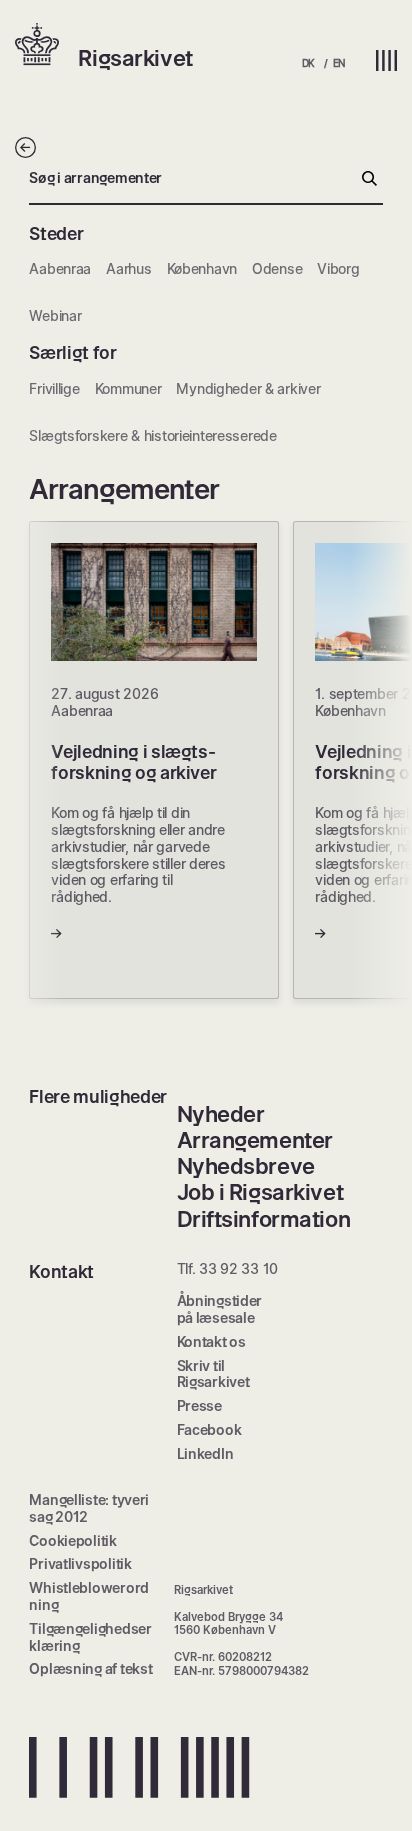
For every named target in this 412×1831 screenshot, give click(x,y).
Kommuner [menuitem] (128, 388)
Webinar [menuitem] (55, 315)
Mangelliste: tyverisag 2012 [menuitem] (89, 1508)
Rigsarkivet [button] (135, 58)
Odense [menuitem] (277, 268)
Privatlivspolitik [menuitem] (80, 1563)
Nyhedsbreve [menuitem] (246, 1166)
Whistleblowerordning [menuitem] (89, 1596)
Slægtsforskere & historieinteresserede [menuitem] (152, 435)
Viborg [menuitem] (338, 268)
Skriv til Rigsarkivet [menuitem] (213, 1374)
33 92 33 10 (238, 1268)
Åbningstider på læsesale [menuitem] (220, 1309)
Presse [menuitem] (199, 1405)
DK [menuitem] (308, 63)
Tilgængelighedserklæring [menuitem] (90, 1637)
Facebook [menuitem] (209, 1429)
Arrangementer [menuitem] (255, 1140)
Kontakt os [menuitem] (211, 1341)
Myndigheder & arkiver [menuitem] (248, 388)
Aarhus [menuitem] (128, 268)
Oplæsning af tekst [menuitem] (90, 1668)
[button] (47, 46)
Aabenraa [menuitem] (60, 268)
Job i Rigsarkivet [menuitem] (260, 1192)
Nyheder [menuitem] (221, 1114)
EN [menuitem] (339, 63)
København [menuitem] (202, 268)
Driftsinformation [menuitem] (264, 1219)
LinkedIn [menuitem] (205, 1453)
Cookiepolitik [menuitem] (72, 1540)
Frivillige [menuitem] (54, 388)
